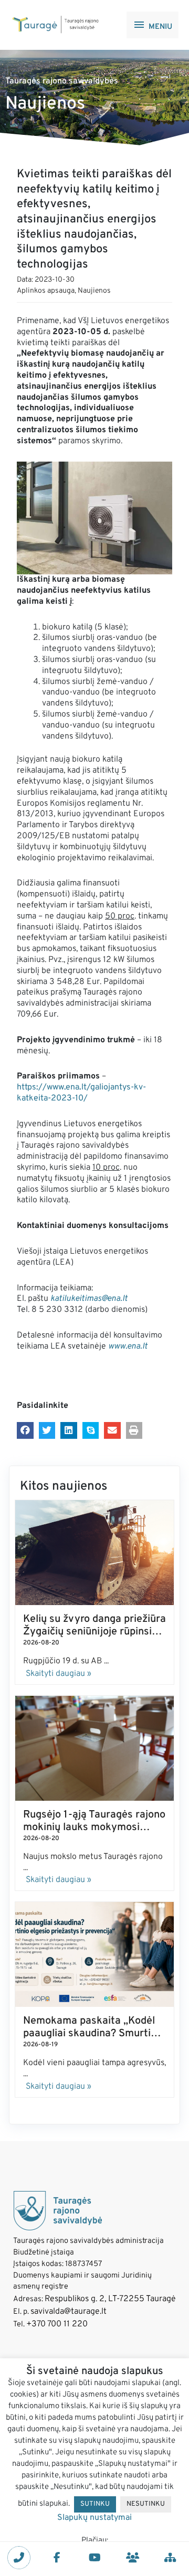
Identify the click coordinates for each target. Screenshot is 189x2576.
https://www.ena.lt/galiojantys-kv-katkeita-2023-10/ (81, 1093)
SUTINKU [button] (95, 2504)
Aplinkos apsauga (46, 291)
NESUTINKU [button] (146, 2504)
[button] (25, 1430)
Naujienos (94, 291)
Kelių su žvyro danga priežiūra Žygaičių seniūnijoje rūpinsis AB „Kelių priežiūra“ (94, 1632)
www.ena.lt (128, 1346)
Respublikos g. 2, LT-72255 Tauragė (110, 2299)
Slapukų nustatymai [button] (94, 2518)
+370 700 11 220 (57, 2324)
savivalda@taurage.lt (69, 2312)
